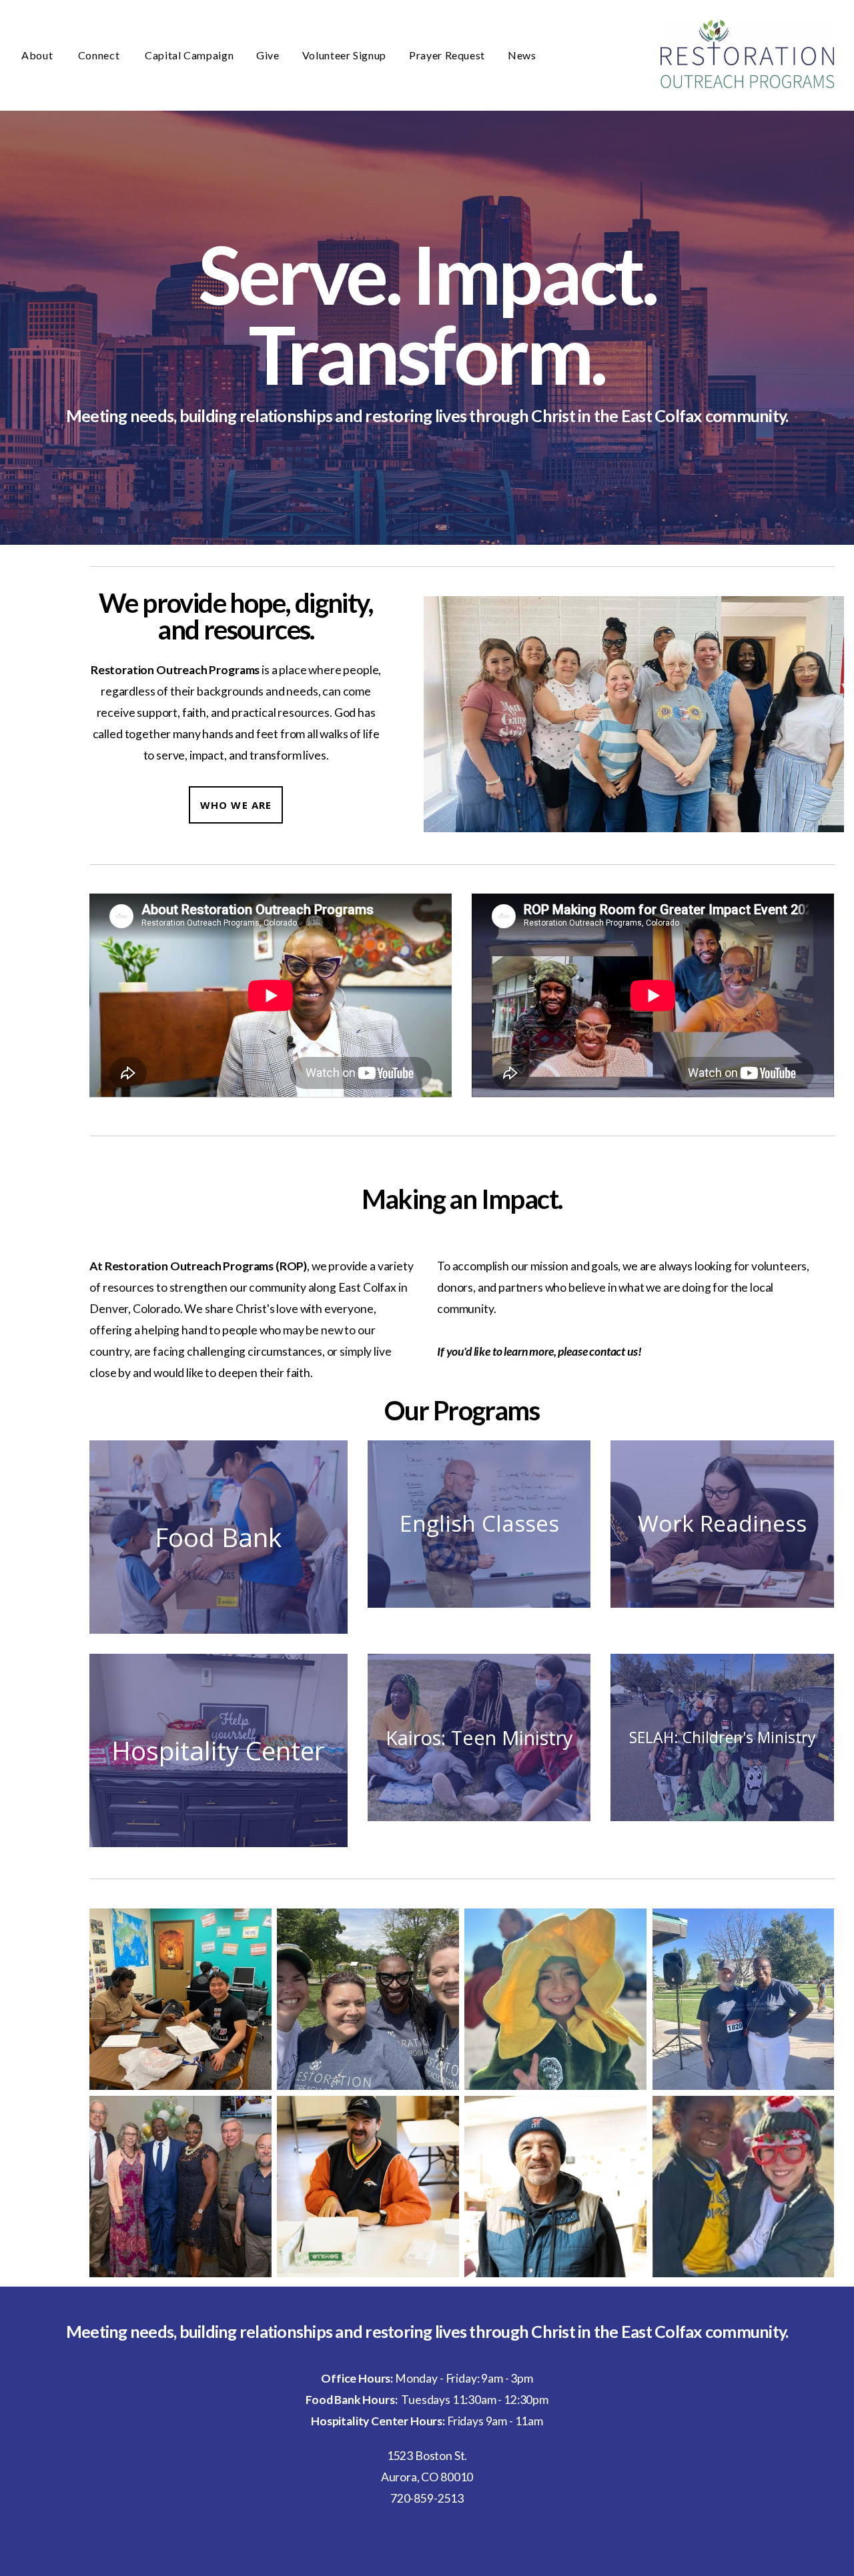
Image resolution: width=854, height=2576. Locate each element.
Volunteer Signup (344, 55)
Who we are (236, 805)
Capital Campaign (189, 55)
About (38, 55)
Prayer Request (447, 55)
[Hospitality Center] (219, 1847)
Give (268, 55)
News (523, 55)
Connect (100, 55)
